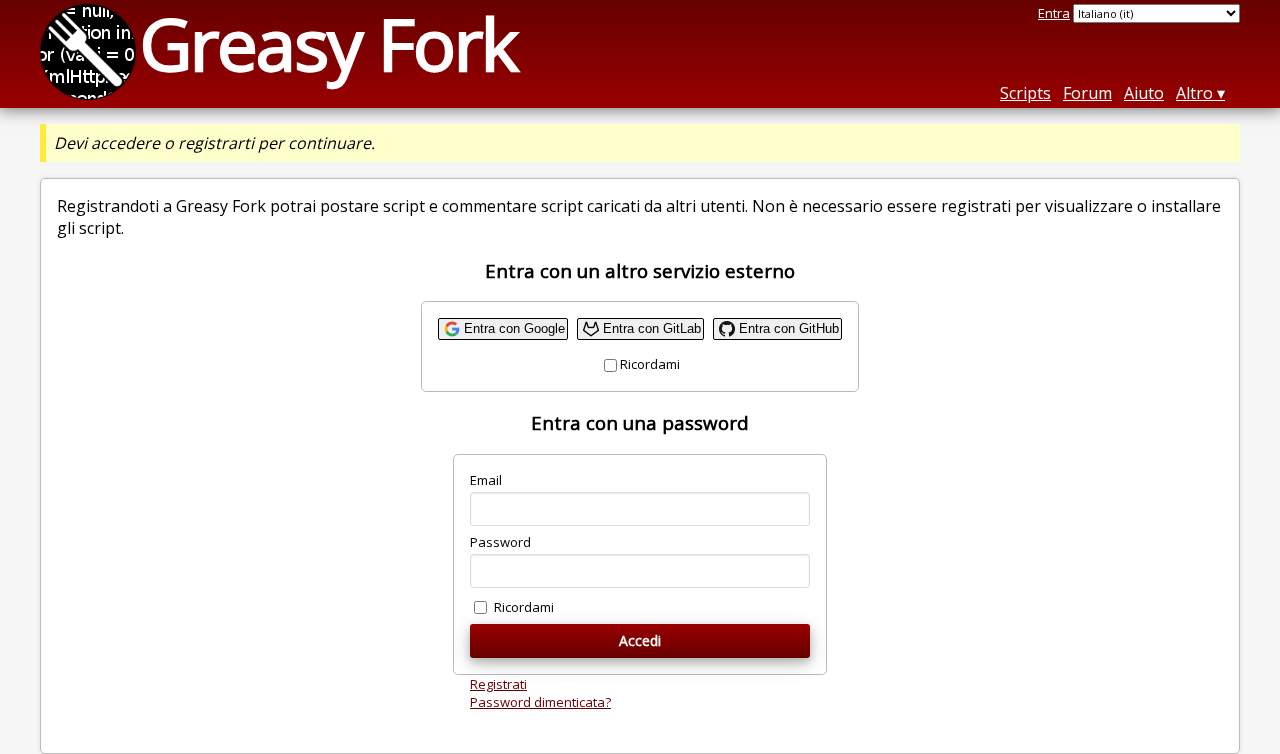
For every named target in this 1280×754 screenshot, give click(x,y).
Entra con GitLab (652, 328)
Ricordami (650, 364)
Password (500, 542)
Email (486, 480)
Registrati (498, 684)
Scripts (1025, 93)
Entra (1054, 13)
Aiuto (1144, 93)
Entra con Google (514, 328)
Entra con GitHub (789, 328)
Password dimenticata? (540, 702)
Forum (1087, 93)
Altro (1194, 93)
